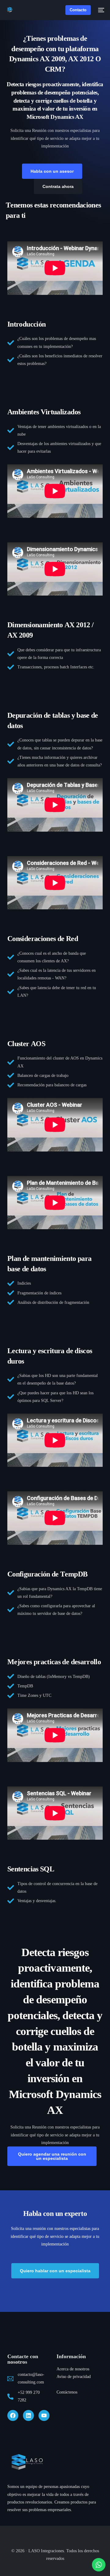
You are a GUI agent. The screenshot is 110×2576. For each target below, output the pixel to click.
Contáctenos (67, 2392)
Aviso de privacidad (74, 2377)
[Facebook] (13, 2415)
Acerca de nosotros (73, 2369)
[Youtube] (44, 2415)
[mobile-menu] (101, 10)
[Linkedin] (28, 2415)
